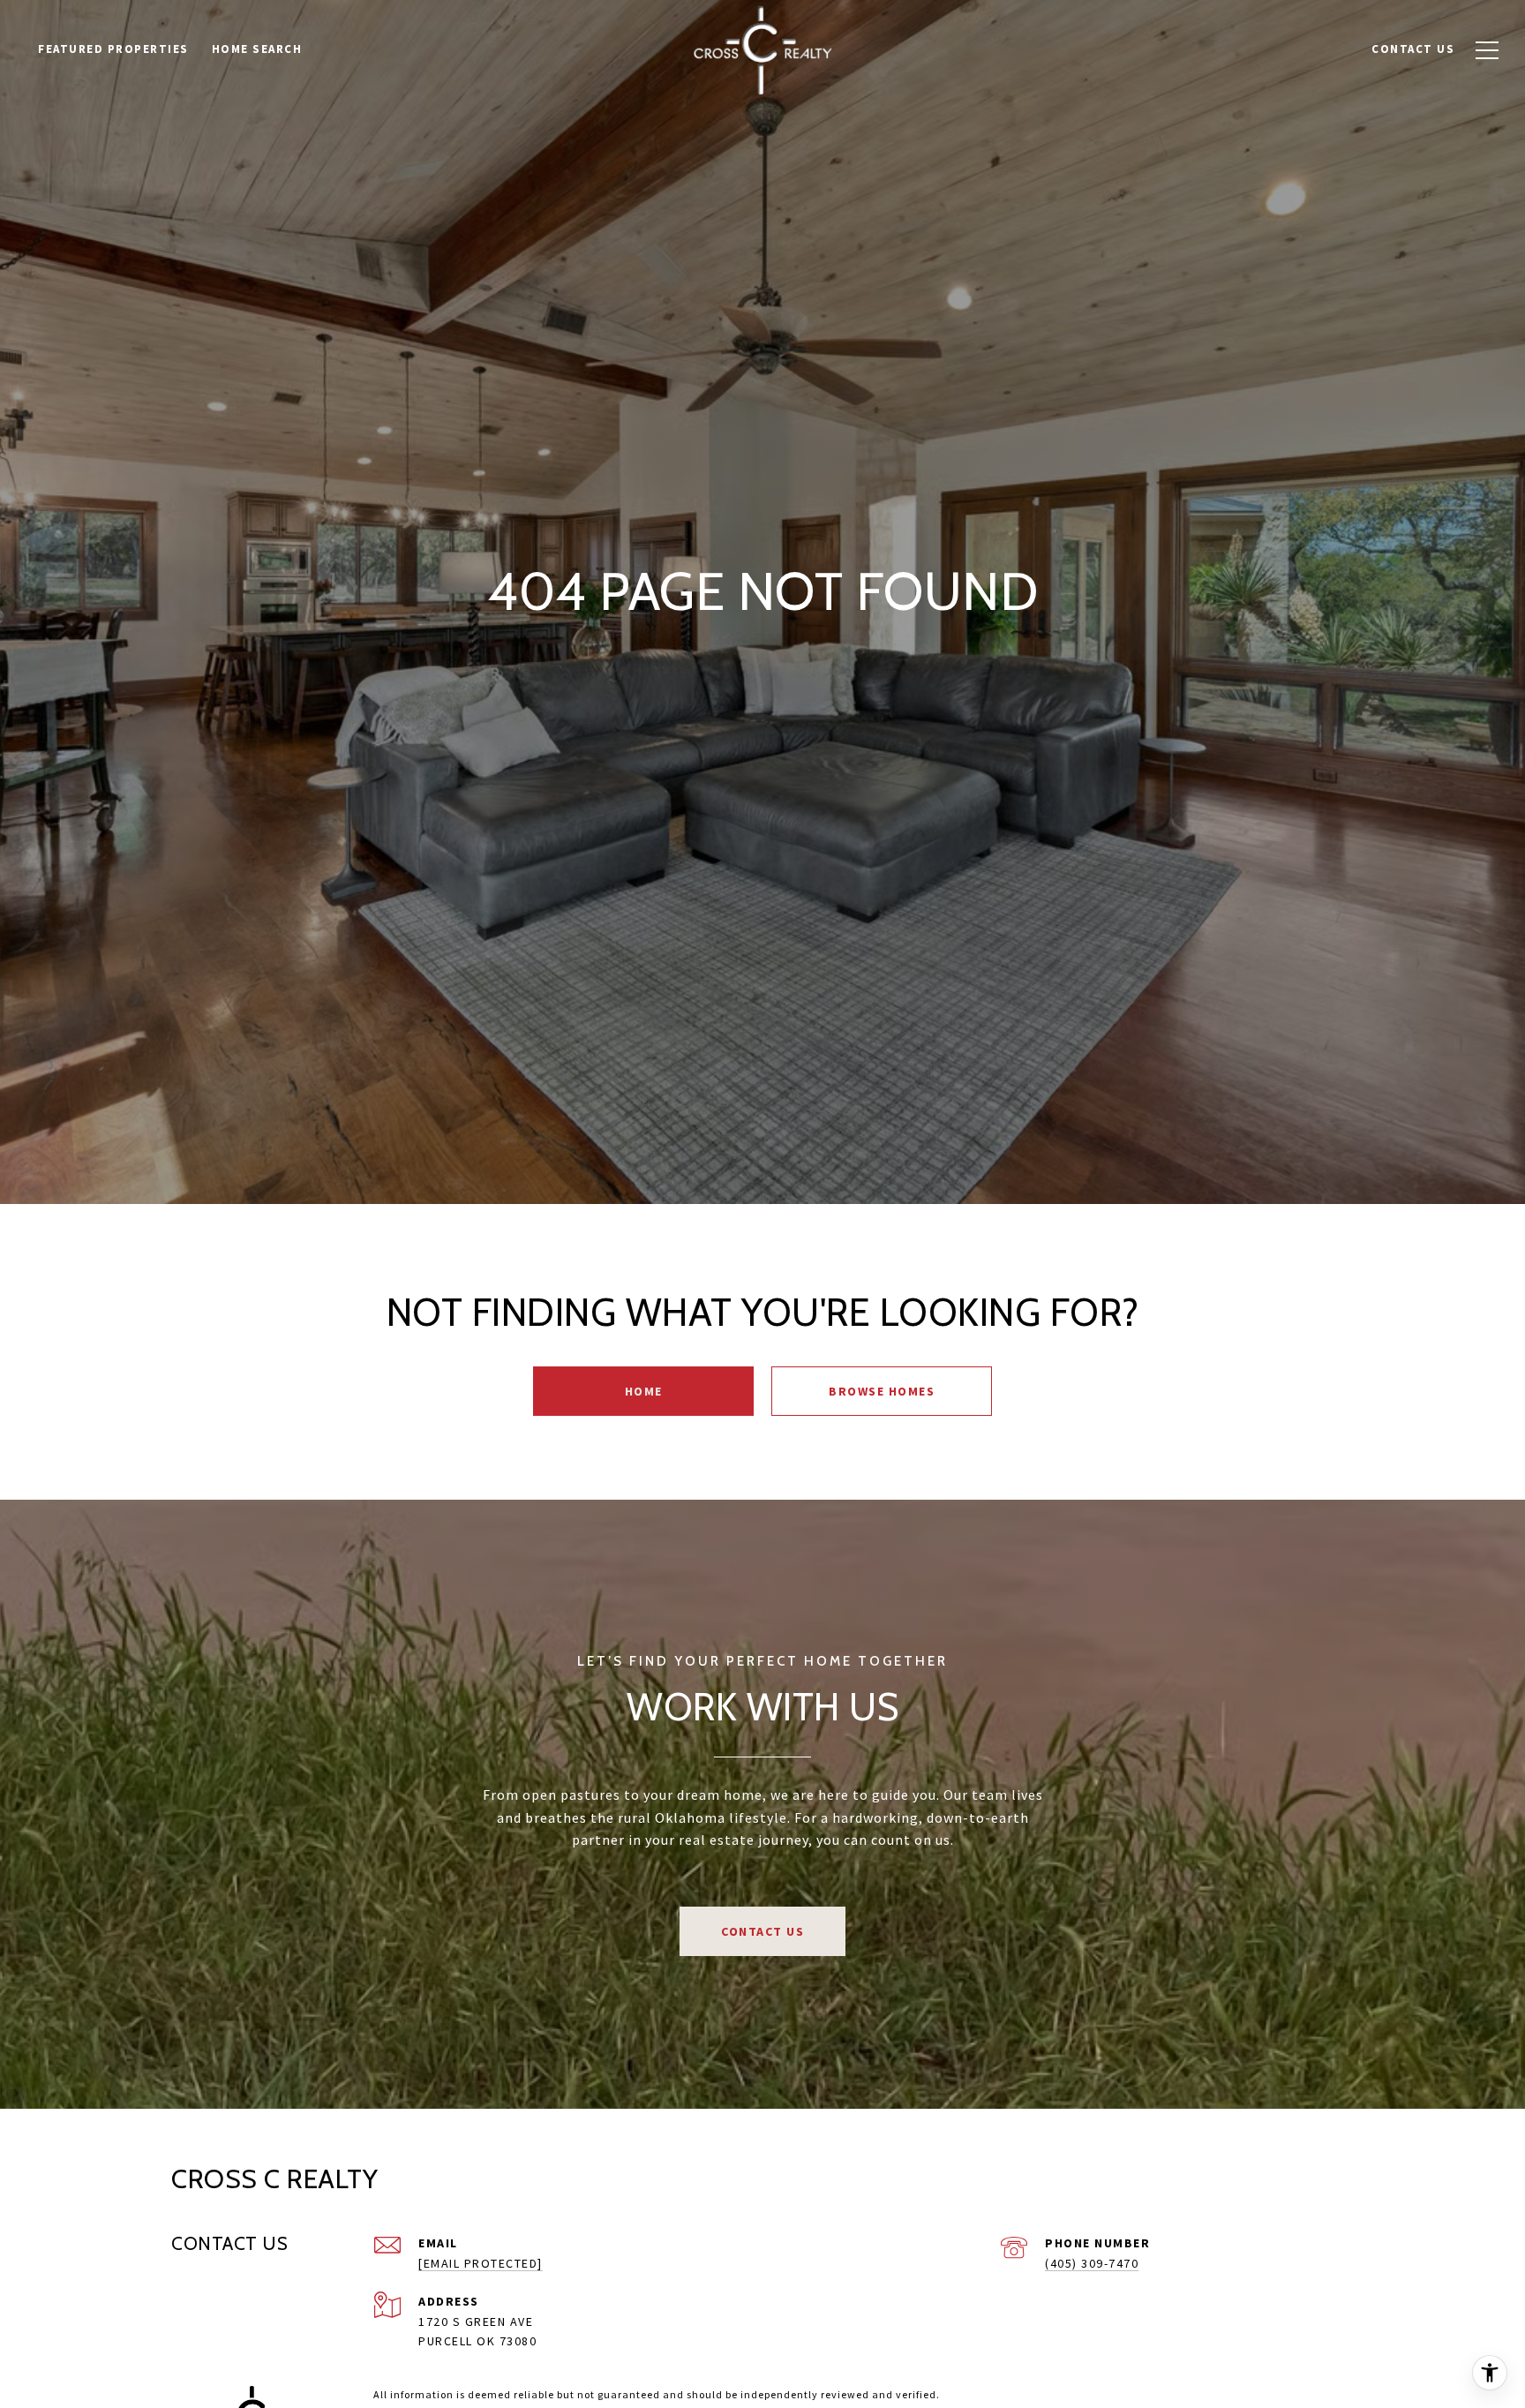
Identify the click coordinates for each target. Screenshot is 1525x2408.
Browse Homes (882, 1391)
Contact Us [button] (762, 1931)
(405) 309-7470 (1092, 2263)
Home (644, 1391)
